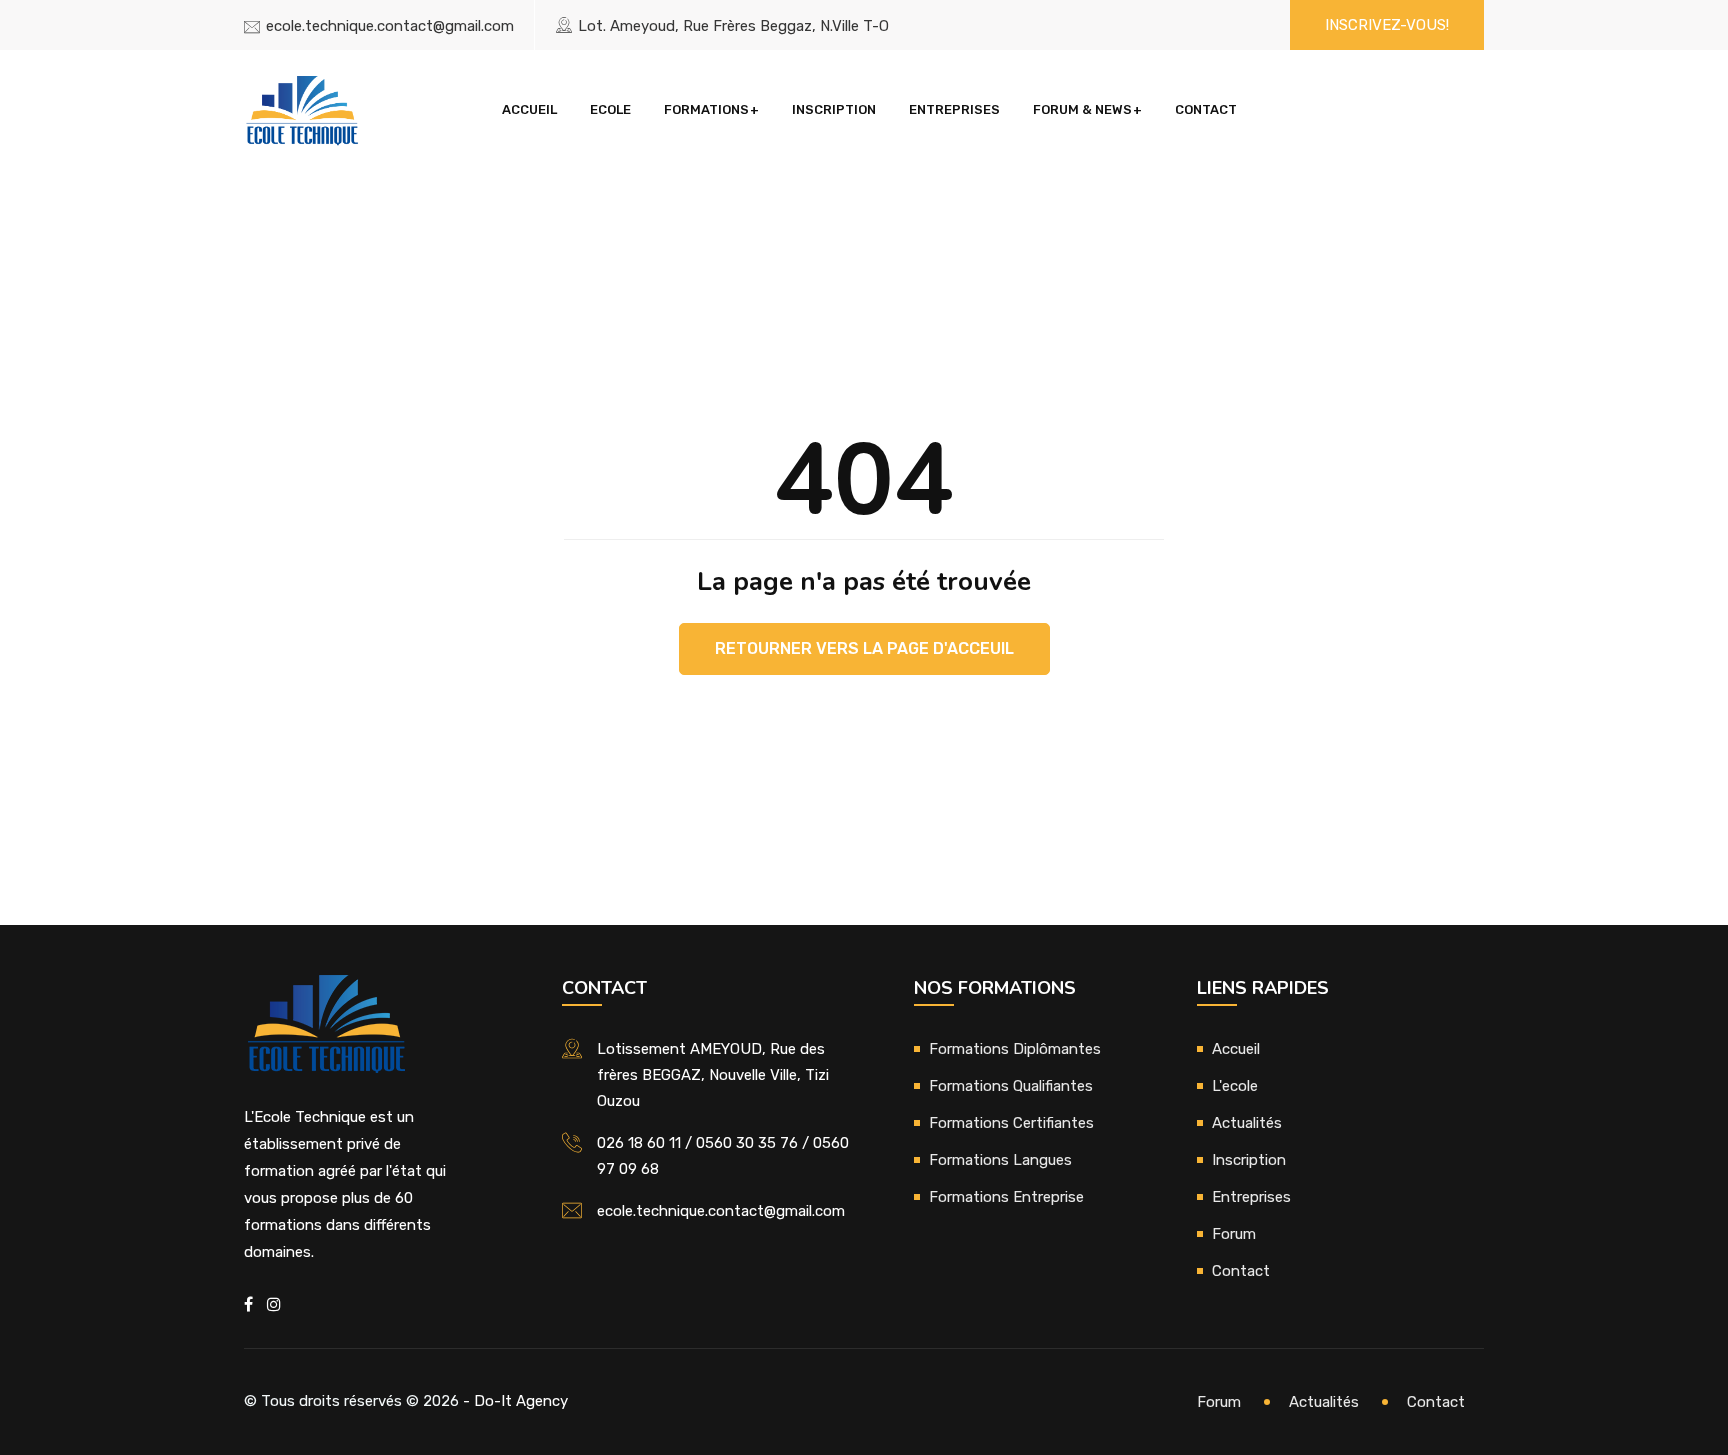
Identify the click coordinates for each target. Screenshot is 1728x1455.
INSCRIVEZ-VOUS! (1387, 25)
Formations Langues (1000, 1160)
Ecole (610, 109)
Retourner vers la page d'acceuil (864, 648)
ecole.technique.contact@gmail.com (390, 26)
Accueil (529, 109)
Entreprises (954, 109)
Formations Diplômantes (1015, 1049)
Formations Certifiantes (1011, 1123)
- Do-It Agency (515, 1401)
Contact (1206, 109)
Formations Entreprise (1006, 1197)
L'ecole (1235, 1086)
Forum (1234, 1234)
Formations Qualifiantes (1011, 1086)
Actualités (1247, 1123)
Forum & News (1082, 109)
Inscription (834, 109)
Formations (706, 109)
